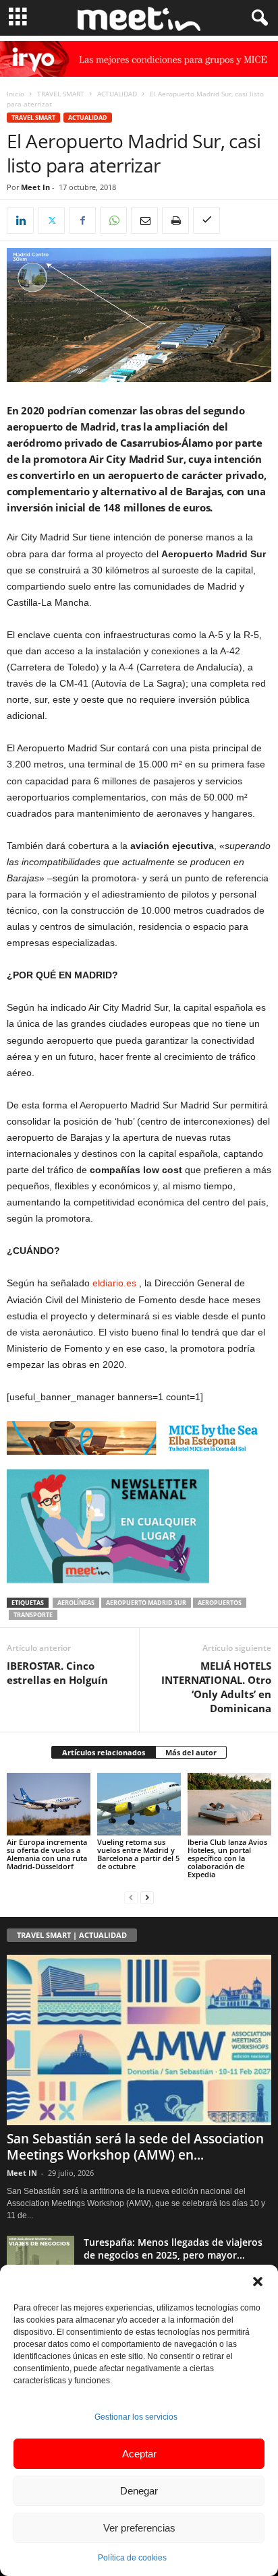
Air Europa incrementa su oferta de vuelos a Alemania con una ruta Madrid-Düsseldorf (47, 1854)
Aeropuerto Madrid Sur (146, 1603)
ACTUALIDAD (117, 94)
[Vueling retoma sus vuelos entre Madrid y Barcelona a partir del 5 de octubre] (139, 1804)
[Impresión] (175, 220)
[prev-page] (131, 1897)
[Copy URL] (206, 220)
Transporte (33, 1615)
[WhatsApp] (113, 220)
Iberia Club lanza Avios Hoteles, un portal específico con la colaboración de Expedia (227, 1858)
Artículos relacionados (104, 1752)
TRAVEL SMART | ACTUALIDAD (72, 1935)
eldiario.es (114, 1283)
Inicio (16, 94)
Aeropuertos (220, 1603)
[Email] (144, 220)
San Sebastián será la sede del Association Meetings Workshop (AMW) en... (135, 2147)
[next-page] (147, 1897)
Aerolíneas (76, 1603)
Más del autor (191, 1752)
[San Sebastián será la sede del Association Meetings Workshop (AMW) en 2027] (139, 2040)
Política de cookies (132, 2558)
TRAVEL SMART (61, 94)
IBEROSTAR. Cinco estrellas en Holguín (57, 1673)
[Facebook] (82, 220)
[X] (51, 220)
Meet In (35, 187)
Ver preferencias (139, 2528)
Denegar (139, 2491)
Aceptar (139, 2454)
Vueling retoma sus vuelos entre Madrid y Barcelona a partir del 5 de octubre (138, 1854)
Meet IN (22, 2173)
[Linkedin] (20, 220)
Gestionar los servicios (136, 2417)
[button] (258, 2282)
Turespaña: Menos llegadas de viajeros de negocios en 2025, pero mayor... (173, 2249)
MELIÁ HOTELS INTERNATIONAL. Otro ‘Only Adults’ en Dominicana (216, 1687)
